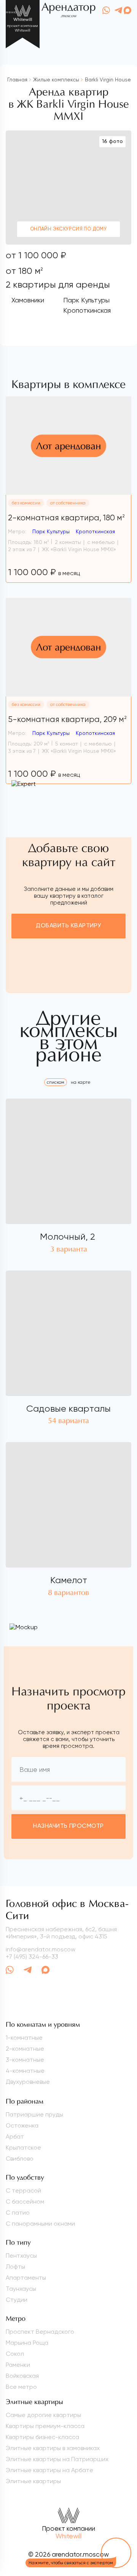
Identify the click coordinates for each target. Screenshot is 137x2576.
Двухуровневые (28, 2082)
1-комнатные (24, 2038)
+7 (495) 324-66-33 (32, 1957)
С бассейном (25, 2202)
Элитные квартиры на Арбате (49, 2470)
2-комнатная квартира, (66, 518)
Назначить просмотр (68, 1826)
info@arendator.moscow (41, 1949)
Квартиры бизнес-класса (42, 2437)
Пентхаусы (21, 2256)
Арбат (15, 2136)
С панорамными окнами (40, 2224)
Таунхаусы (21, 2289)
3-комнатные (25, 2060)
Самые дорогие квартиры (43, 2415)
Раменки (18, 2365)
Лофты (15, 2267)
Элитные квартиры (33, 2481)
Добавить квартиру (68, 926)
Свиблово (20, 2159)
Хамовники (28, 300)
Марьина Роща (27, 2343)
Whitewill (68, 2536)
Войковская (22, 2376)
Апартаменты (26, 2278)
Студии (17, 2300)
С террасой (23, 2190)
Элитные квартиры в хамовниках (53, 2448)
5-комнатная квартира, (67, 719)
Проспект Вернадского (40, 2332)
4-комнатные (25, 2071)
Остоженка (22, 2125)
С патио (18, 2213)
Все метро (21, 2387)
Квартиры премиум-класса (45, 2426)
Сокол (15, 2354)
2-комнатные (25, 2049)
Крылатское (23, 2147)
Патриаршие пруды (34, 2114)
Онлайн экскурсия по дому (68, 229)
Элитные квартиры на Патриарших (57, 2459)
